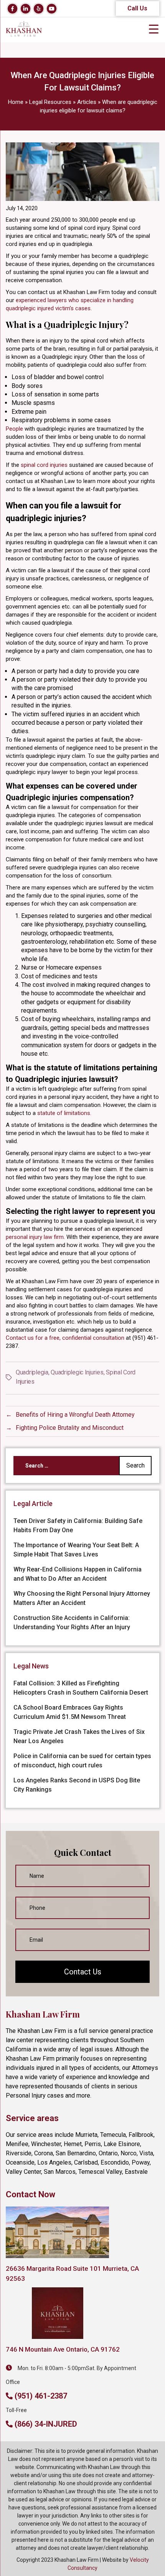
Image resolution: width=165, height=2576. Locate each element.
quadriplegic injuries (77, 1372)
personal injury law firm (35, 1237)
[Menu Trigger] (153, 29)
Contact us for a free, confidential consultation (65, 1338)
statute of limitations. (64, 1113)
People (14, 429)
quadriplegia (32, 1372)
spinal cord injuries (44, 465)
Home (16, 102)
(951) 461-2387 (41, 2396)
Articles (87, 102)
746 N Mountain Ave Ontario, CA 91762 (63, 2349)
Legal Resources (50, 102)
